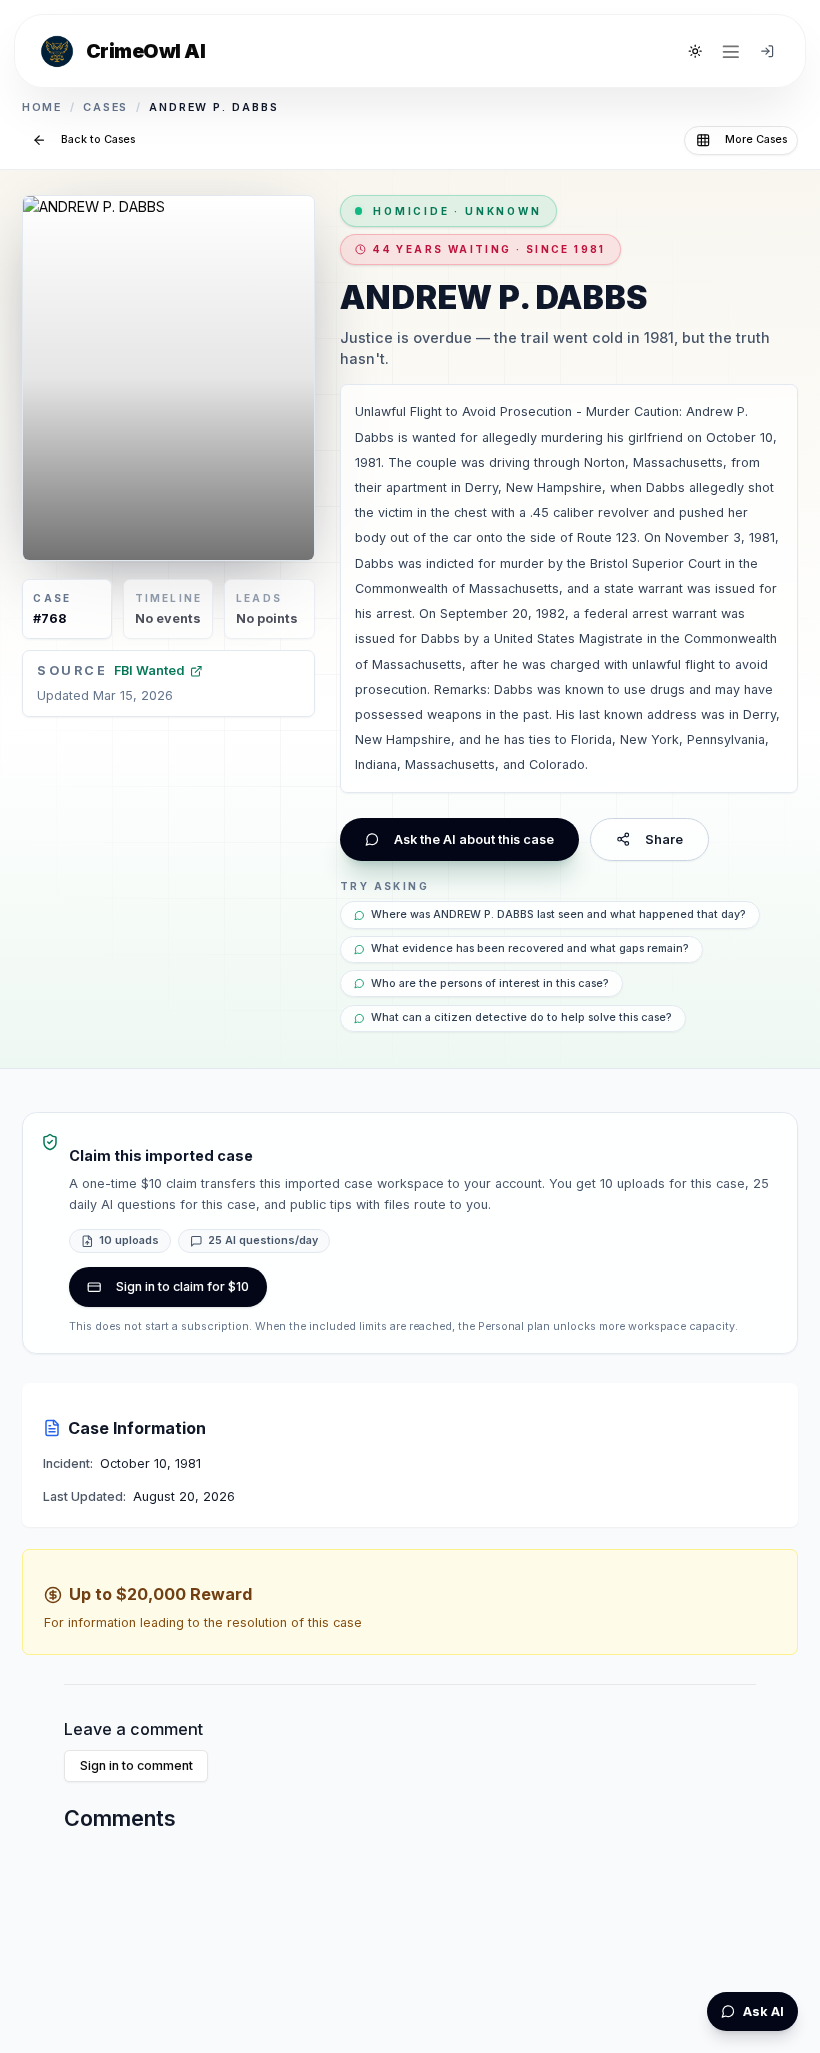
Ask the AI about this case (474, 839)
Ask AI (763, 2011)
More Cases (756, 139)
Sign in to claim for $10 (182, 1286)
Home (42, 107)
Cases (106, 107)
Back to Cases (98, 139)
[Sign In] (767, 51)
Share (664, 839)
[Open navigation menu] (731, 51)
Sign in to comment (136, 1765)
